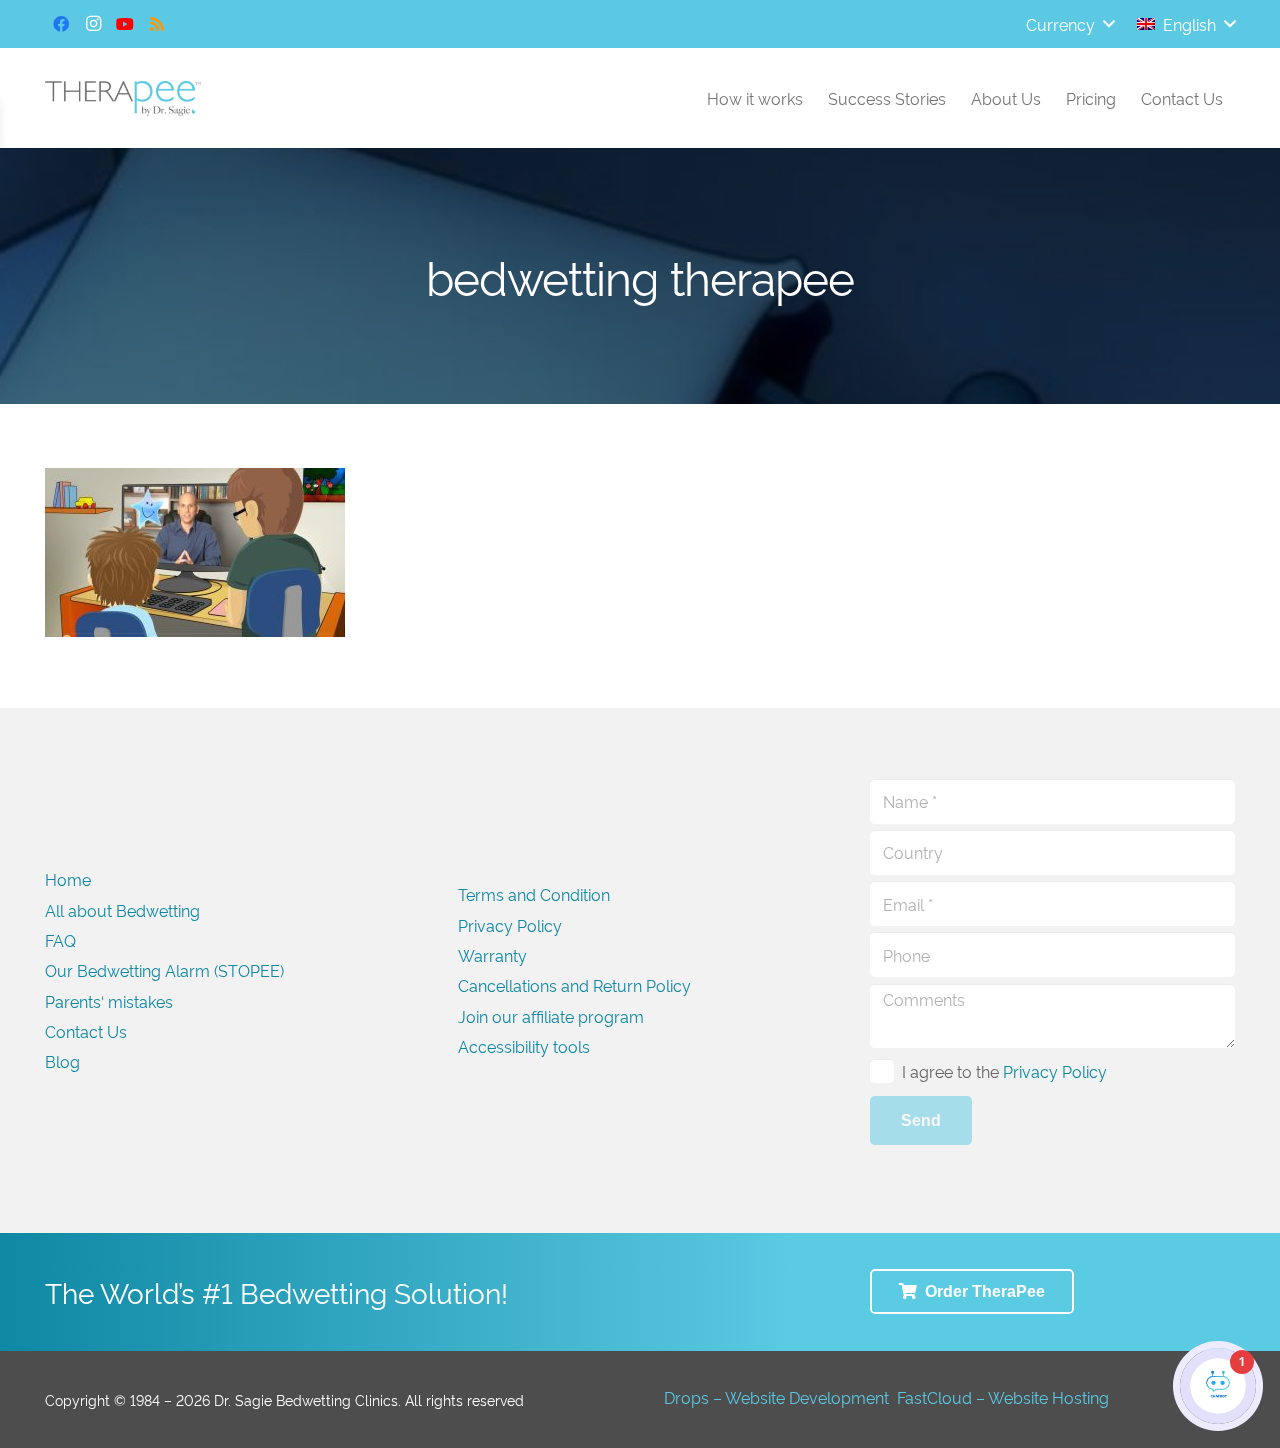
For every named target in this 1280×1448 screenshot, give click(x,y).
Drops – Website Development (776, 1397)
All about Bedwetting (122, 910)
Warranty (492, 955)
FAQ (60, 940)
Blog (62, 1061)
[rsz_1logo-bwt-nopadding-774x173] (123, 98)
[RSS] (157, 24)
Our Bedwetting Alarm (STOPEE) (164, 970)
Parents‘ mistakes (109, 1001)
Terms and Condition (534, 894)
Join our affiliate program (551, 1016)
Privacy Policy (510, 925)
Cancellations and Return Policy (574, 985)
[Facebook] (61, 24)
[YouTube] (125, 24)
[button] (1070, 24)
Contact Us (86, 1031)
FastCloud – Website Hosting (1003, 1397)
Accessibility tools (524, 1046)
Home (68, 879)
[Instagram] (93, 24)
